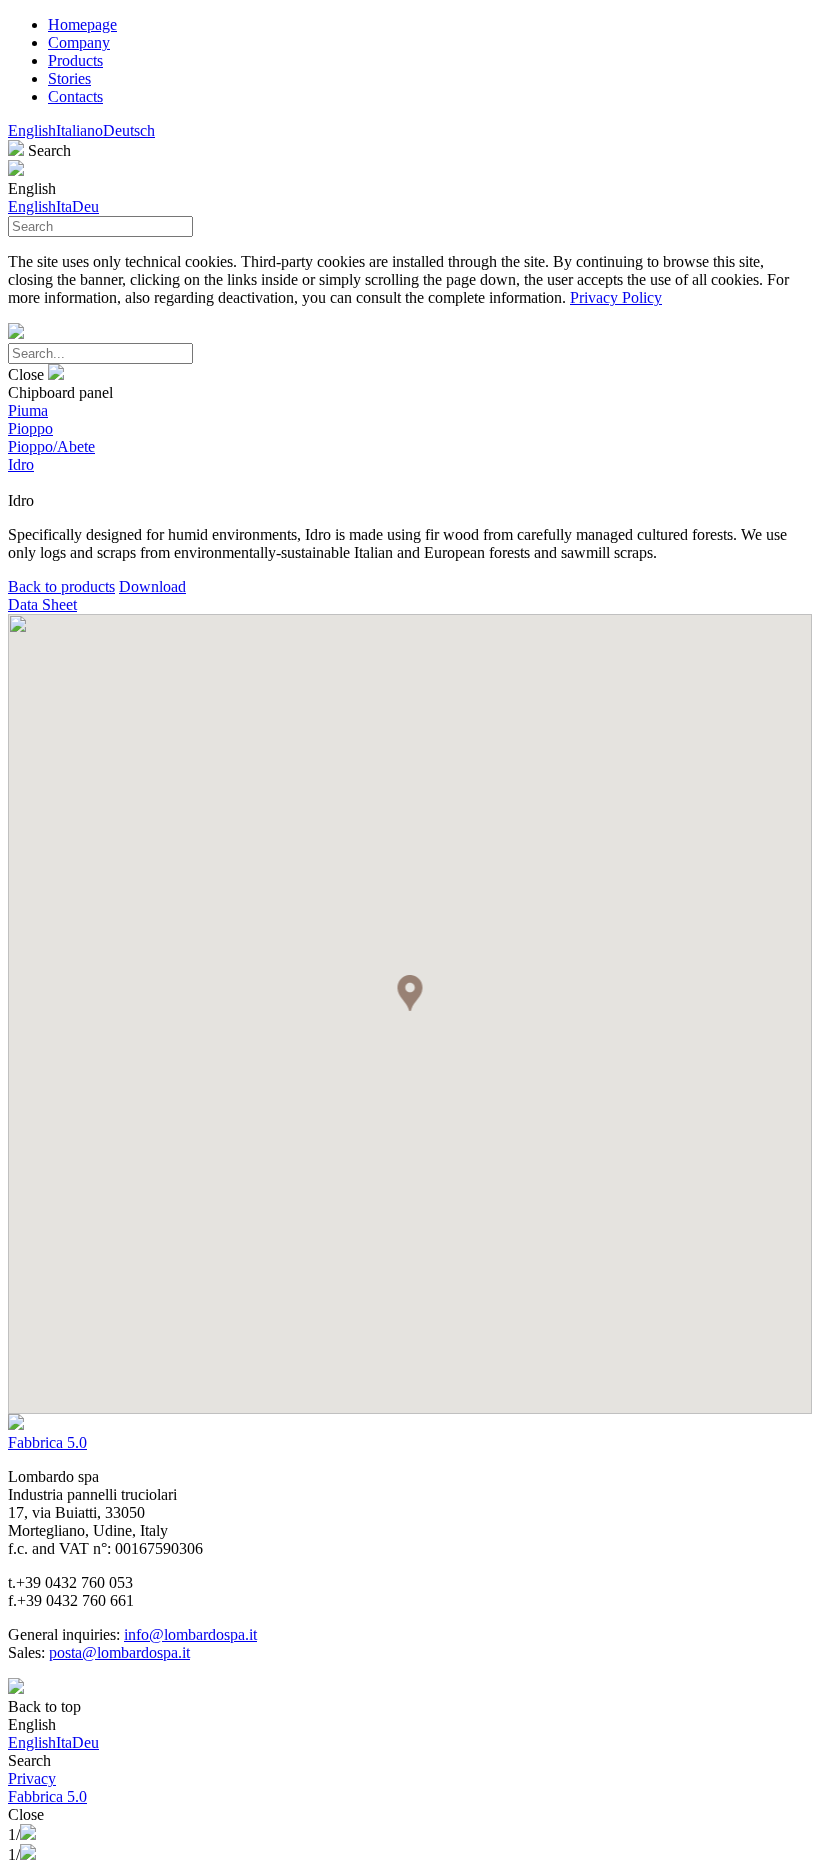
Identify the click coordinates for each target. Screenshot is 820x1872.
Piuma (28, 410)
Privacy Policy (616, 297)
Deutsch (129, 130)
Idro (21, 464)
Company (79, 42)
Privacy (32, 1778)
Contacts (75, 96)
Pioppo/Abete (51, 446)
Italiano (79, 130)
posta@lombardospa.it (119, 1652)
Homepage (82, 24)
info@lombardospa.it (190, 1634)
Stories (69, 78)
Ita (64, 206)
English (32, 130)
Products (75, 60)
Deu (85, 206)
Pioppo (30, 428)
